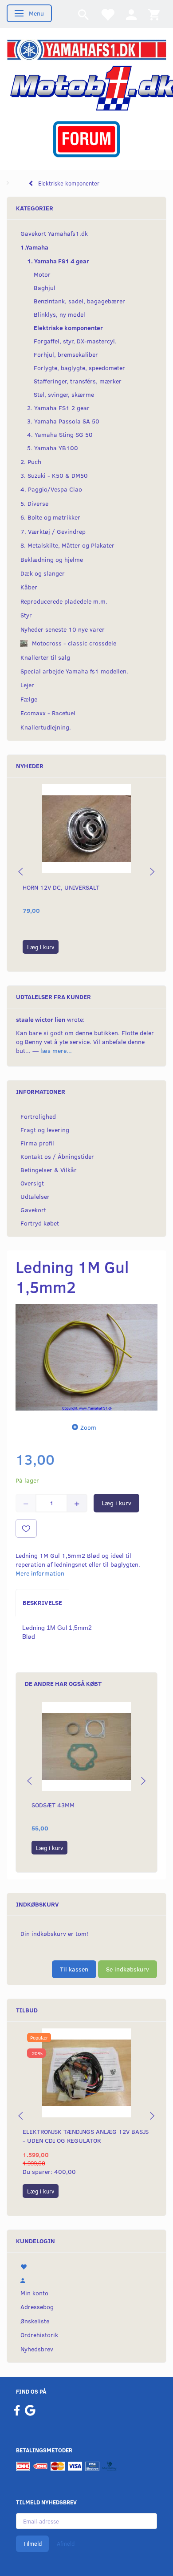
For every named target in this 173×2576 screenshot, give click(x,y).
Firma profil (37, 1143)
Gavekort (33, 1210)
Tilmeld (32, 2544)
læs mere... (56, 1050)
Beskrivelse (42, 1602)
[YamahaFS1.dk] (86, 49)
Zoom (88, 1427)
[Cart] (154, 14)
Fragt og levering (45, 1130)
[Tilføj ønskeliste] (26, 1528)
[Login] (131, 14)
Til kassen (74, 1969)
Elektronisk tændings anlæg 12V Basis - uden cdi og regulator (86, 2136)
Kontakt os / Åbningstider (57, 1156)
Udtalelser (35, 1196)
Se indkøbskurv (128, 1969)
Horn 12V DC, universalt (61, 887)
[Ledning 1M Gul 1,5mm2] (86, 1357)
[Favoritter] (107, 14)
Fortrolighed (38, 1116)
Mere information (40, 1573)
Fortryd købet (40, 1223)
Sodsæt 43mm (53, 1805)
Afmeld (66, 2544)
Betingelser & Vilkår (49, 1170)
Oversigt (32, 1183)
